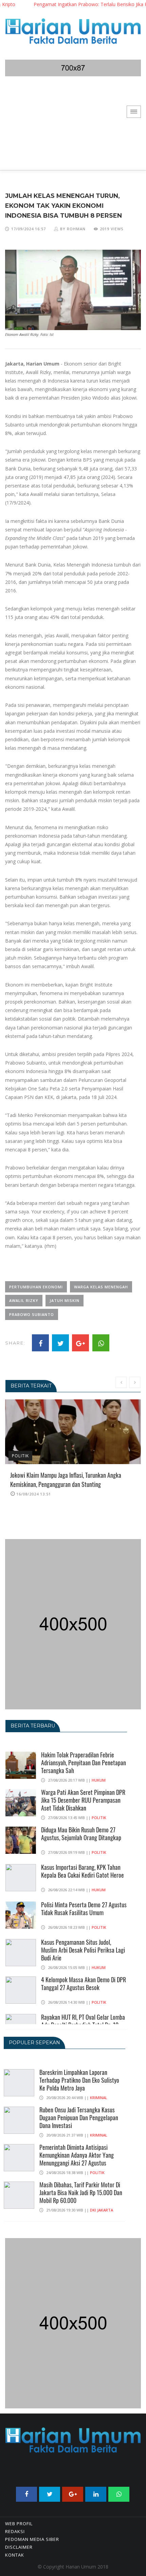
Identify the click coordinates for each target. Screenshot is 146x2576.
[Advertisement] (73, 128)
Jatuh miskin (65, 1300)
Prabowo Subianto (32, 1314)
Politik (20, 1456)
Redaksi (15, 2531)
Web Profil (19, 2524)
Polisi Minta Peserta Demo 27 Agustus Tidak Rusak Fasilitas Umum (84, 1908)
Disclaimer (19, 2547)
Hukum (99, 1780)
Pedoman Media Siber (32, 2539)
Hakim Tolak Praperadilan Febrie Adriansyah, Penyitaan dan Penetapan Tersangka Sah (84, 1763)
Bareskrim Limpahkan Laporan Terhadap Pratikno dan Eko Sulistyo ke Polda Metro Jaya (79, 2080)
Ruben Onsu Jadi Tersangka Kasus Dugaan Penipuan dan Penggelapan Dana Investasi (79, 2117)
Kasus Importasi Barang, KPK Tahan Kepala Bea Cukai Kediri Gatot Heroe (83, 1871)
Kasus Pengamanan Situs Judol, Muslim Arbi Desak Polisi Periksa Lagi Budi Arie (83, 1950)
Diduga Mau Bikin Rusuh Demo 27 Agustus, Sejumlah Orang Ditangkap (81, 1834)
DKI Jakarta (102, 2210)
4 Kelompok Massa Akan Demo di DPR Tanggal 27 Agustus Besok (84, 1983)
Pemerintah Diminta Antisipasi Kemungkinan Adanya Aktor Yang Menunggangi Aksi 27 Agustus (77, 2155)
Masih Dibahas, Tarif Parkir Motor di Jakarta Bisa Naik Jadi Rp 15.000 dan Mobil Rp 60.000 (81, 2192)
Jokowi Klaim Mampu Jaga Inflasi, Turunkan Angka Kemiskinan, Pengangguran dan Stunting (66, 1480)
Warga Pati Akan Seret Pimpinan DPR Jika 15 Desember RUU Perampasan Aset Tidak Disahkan (83, 1800)
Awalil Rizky (24, 1300)
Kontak (15, 2555)
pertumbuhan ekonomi (36, 1287)
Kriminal (99, 2098)
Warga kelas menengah (101, 1287)
